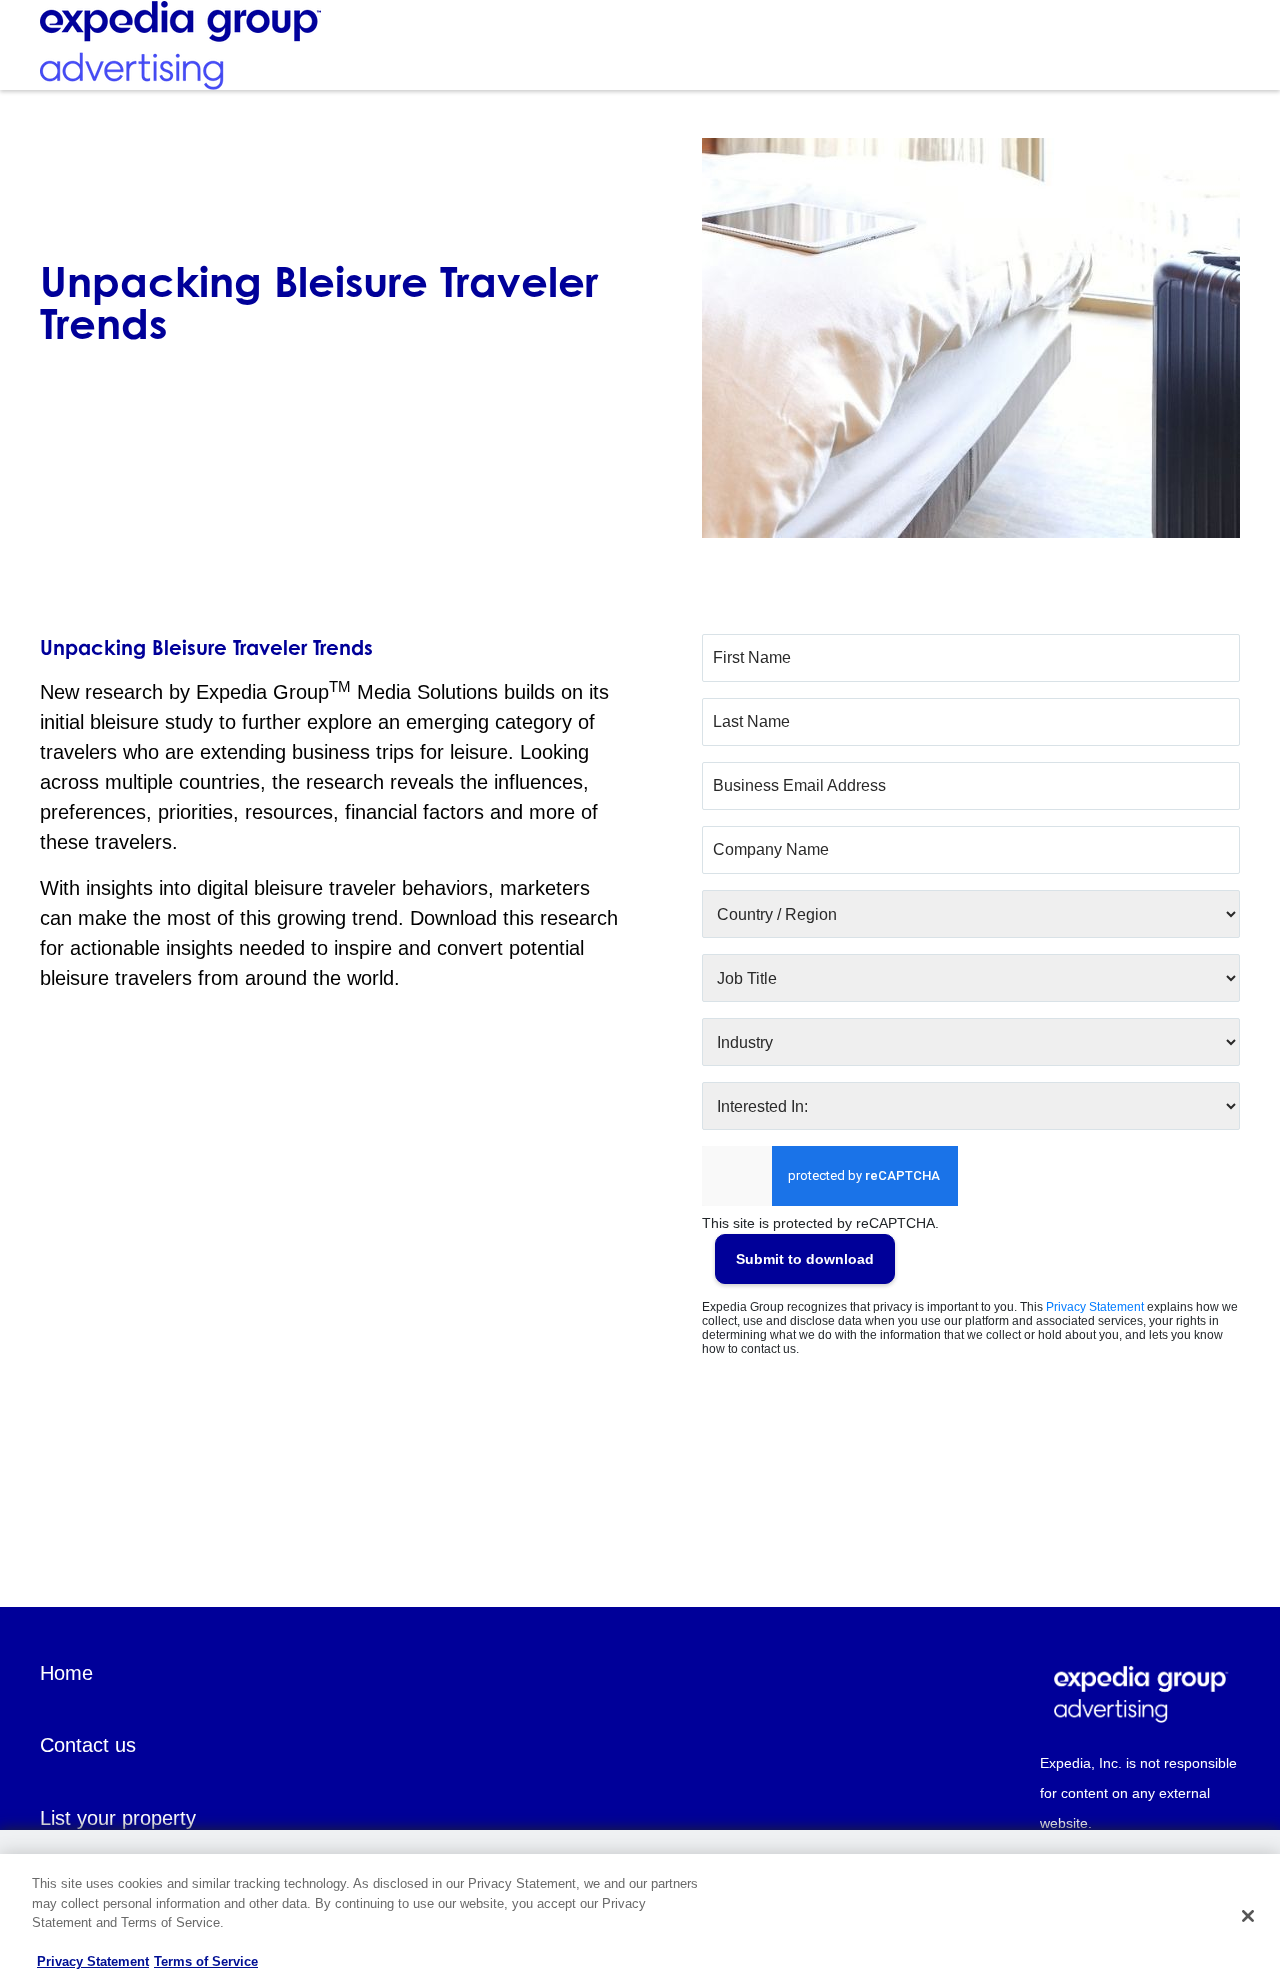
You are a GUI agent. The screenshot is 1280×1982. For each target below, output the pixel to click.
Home (66, 1673)
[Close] (1248, 1916)
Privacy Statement (1095, 1307)
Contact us (88, 1745)
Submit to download (805, 1259)
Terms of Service (206, 1961)
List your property (118, 1818)
